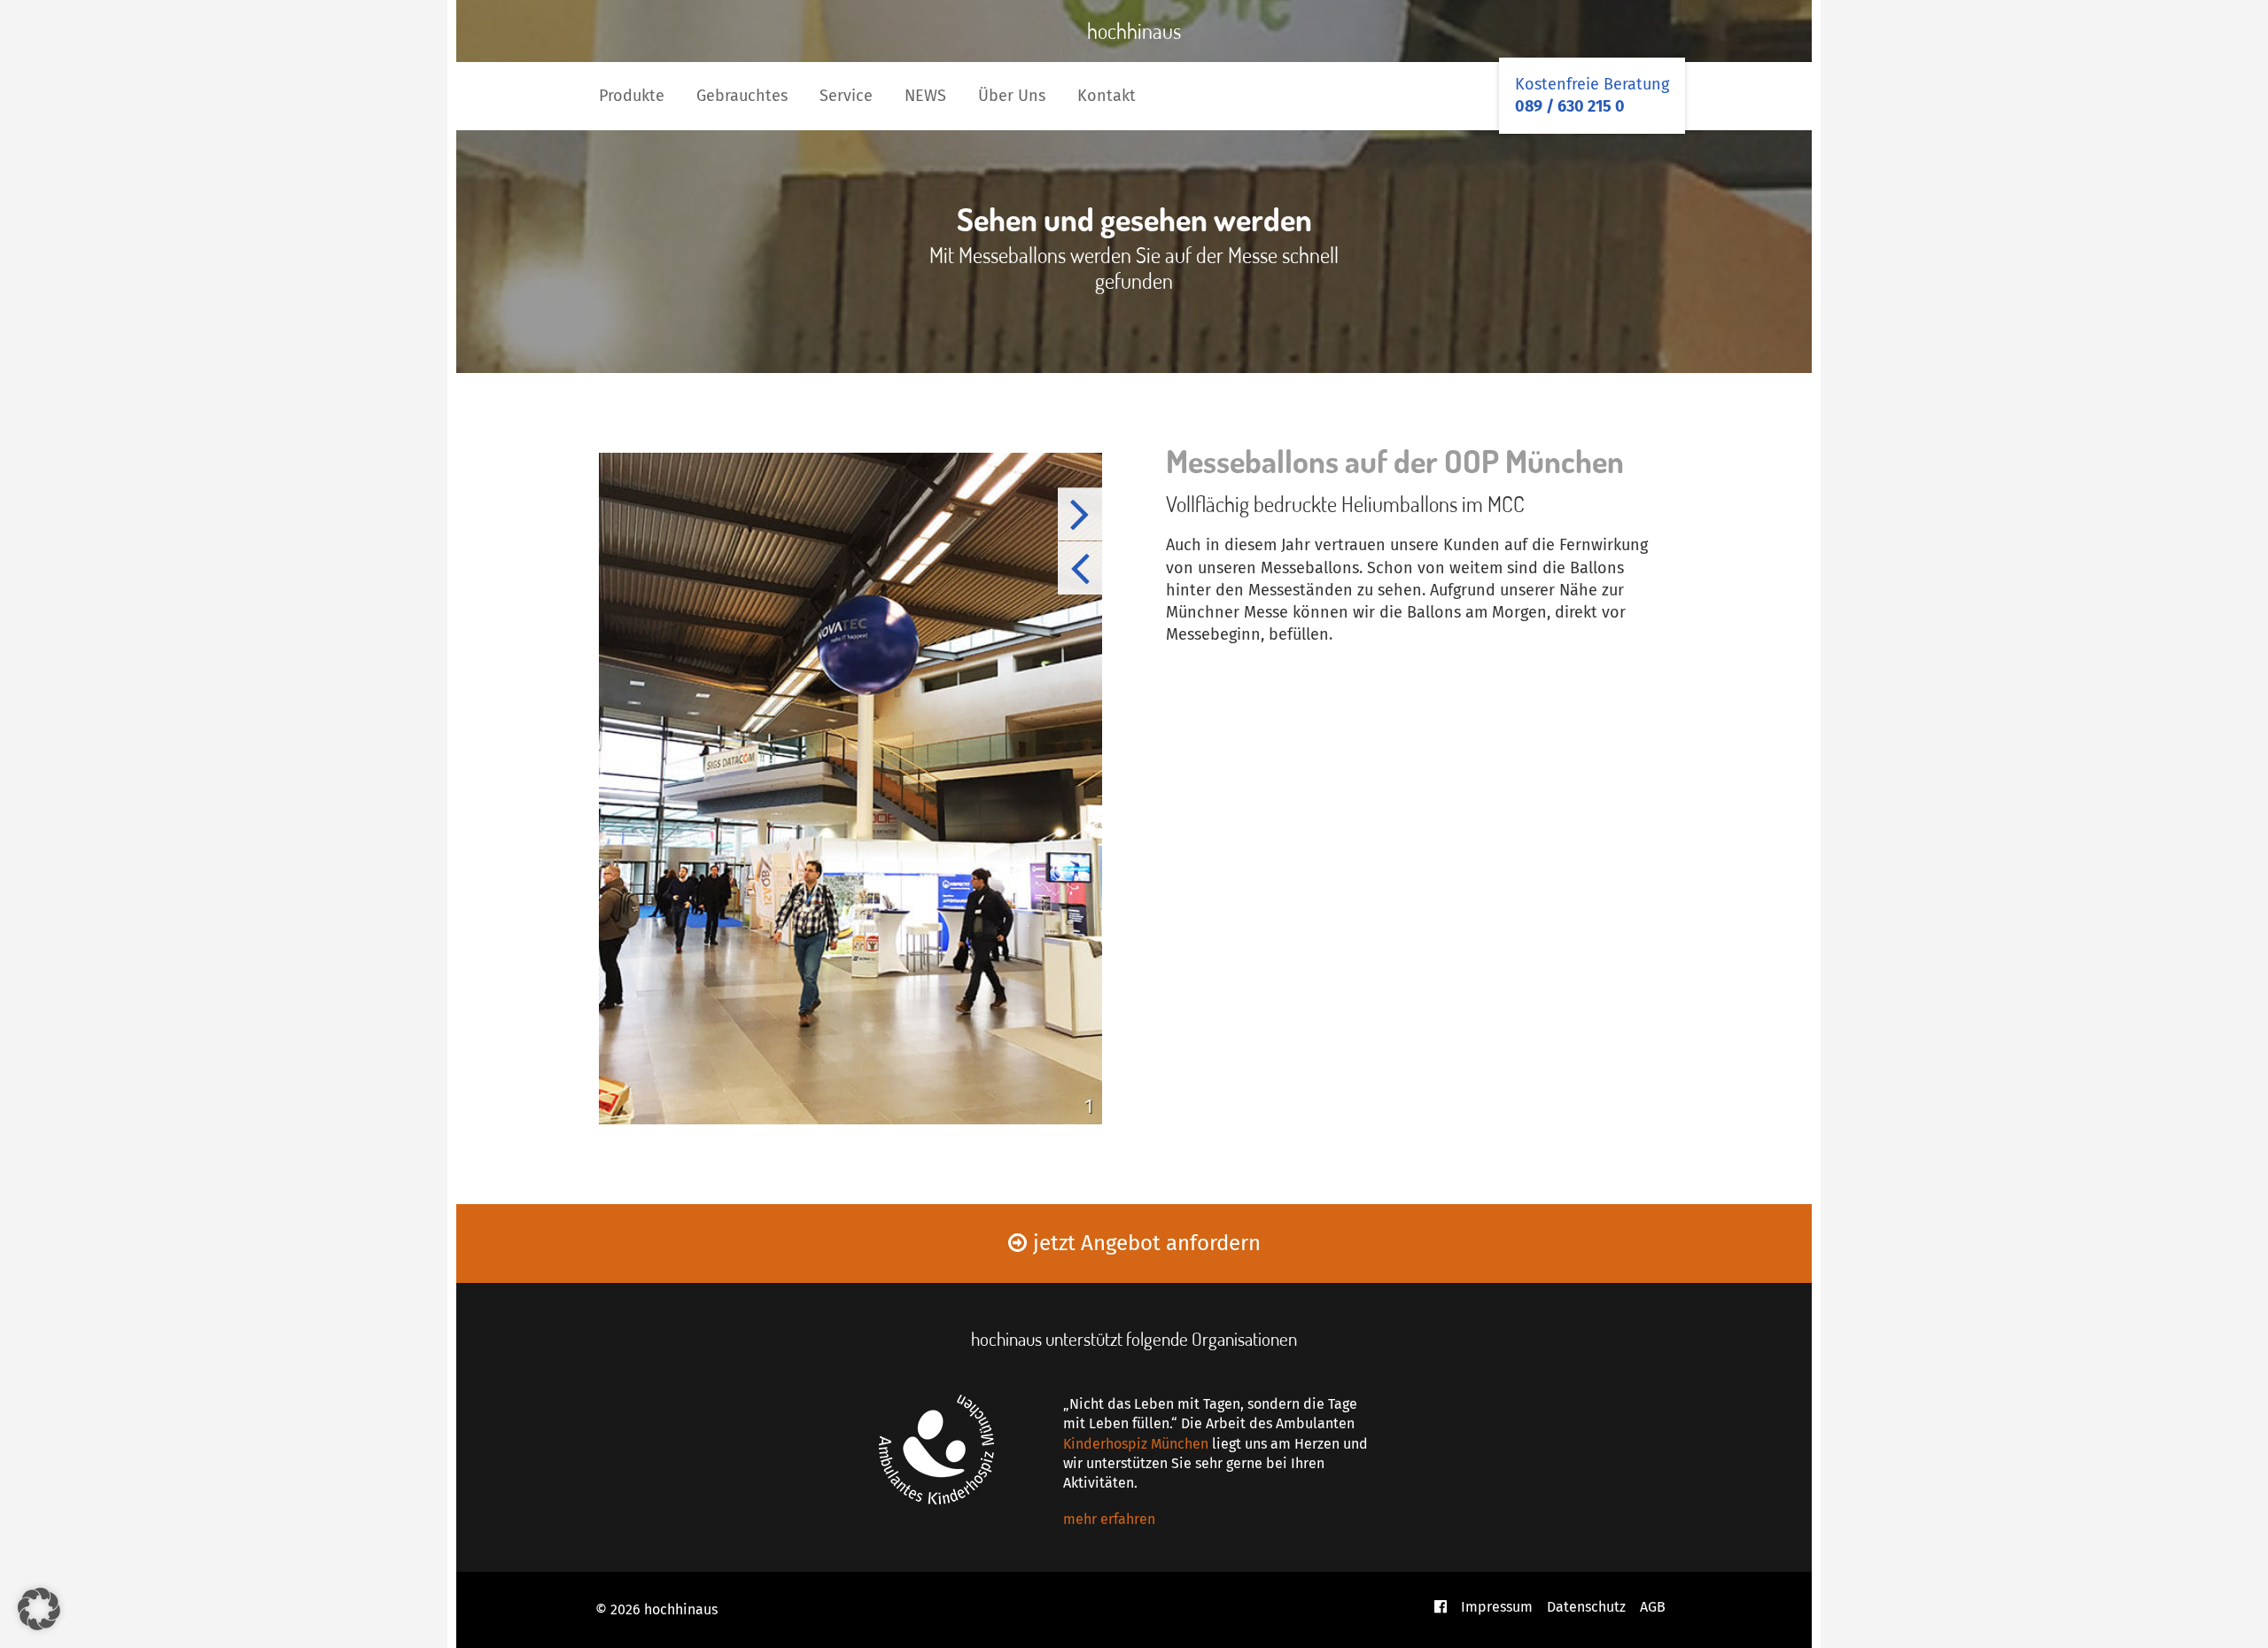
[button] (39, 1609)
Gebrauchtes (742, 96)
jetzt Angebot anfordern (1147, 1243)
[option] (850, 789)
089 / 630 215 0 (1570, 106)
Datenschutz (1586, 1607)
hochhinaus (1134, 31)
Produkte (632, 96)
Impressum (1497, 1607)
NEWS (925, 96)
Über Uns (1012, 96)
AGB (1653, 1607)
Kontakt (1107, 96)
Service (846, 96)
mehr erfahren (1109, 1519)
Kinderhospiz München (1136, 1444)
